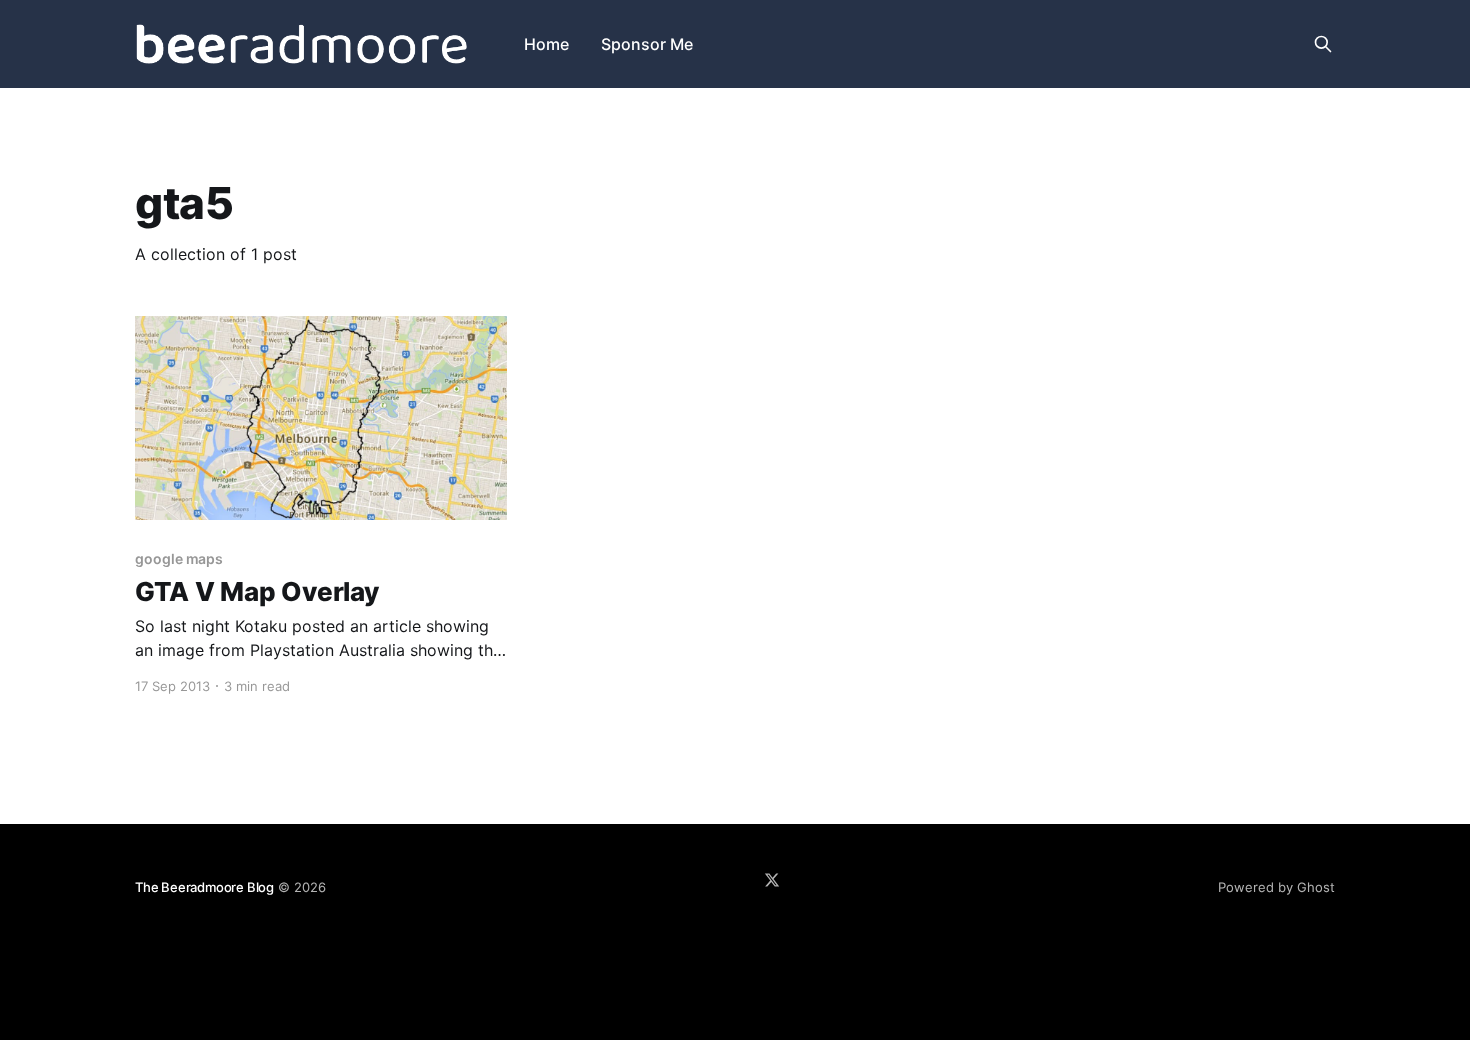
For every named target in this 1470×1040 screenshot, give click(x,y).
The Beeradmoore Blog (204, 887)
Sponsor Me (647, 44)
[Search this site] (1323, 44)
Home (546, 44)
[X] (772, 880)
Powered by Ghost (1276, 887)
